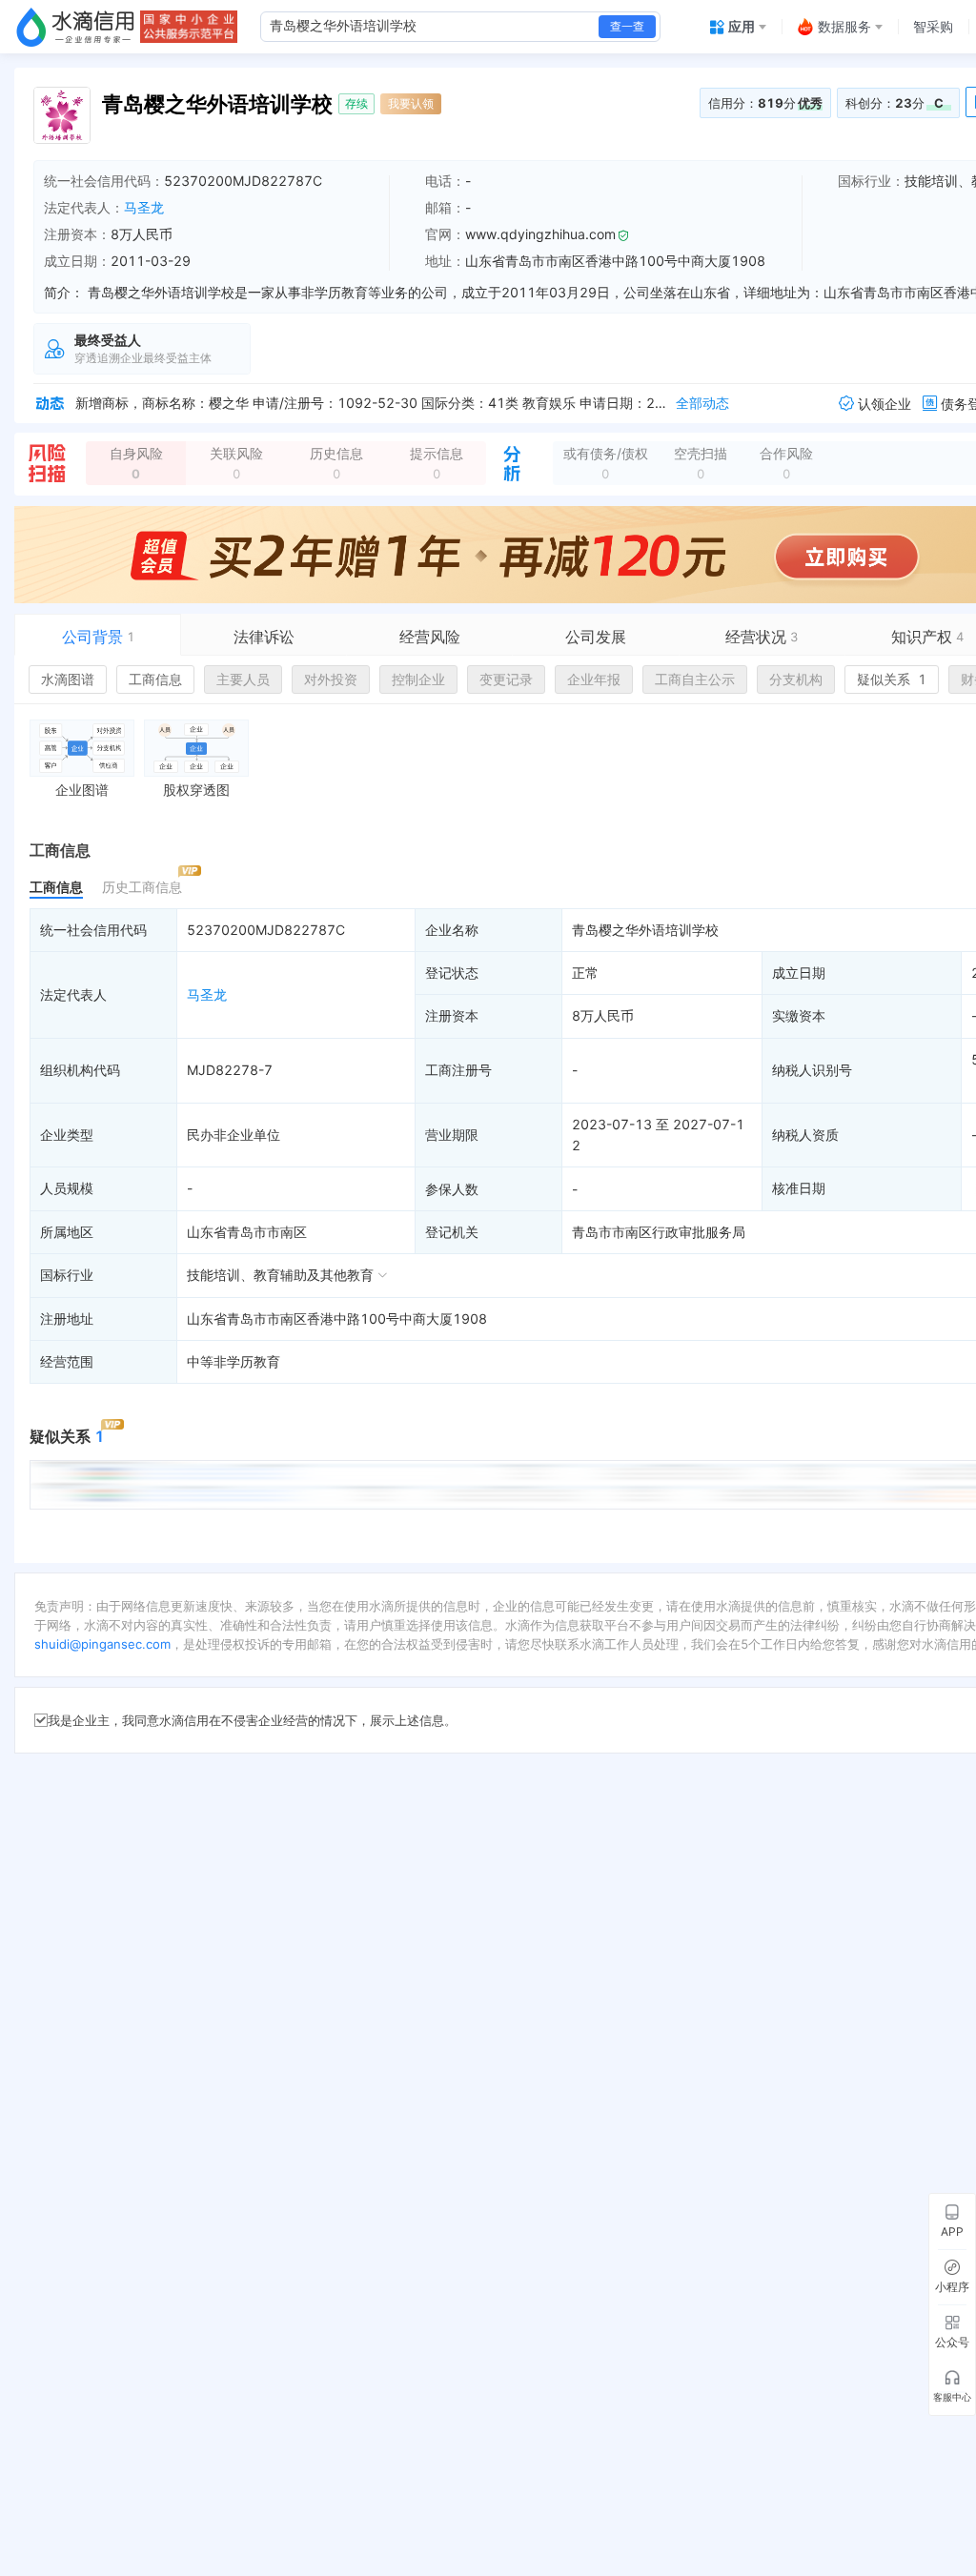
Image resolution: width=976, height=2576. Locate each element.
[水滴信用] (75, 27)
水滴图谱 (68, 679)
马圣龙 (144, 207)
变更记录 (506, 679)
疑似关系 (892, 679)
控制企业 (418, 679)
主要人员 (243, 679)
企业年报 (594, 679)
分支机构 (796, 679)
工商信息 (155, 679)
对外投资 (331, 679)
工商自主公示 (695, 679)
